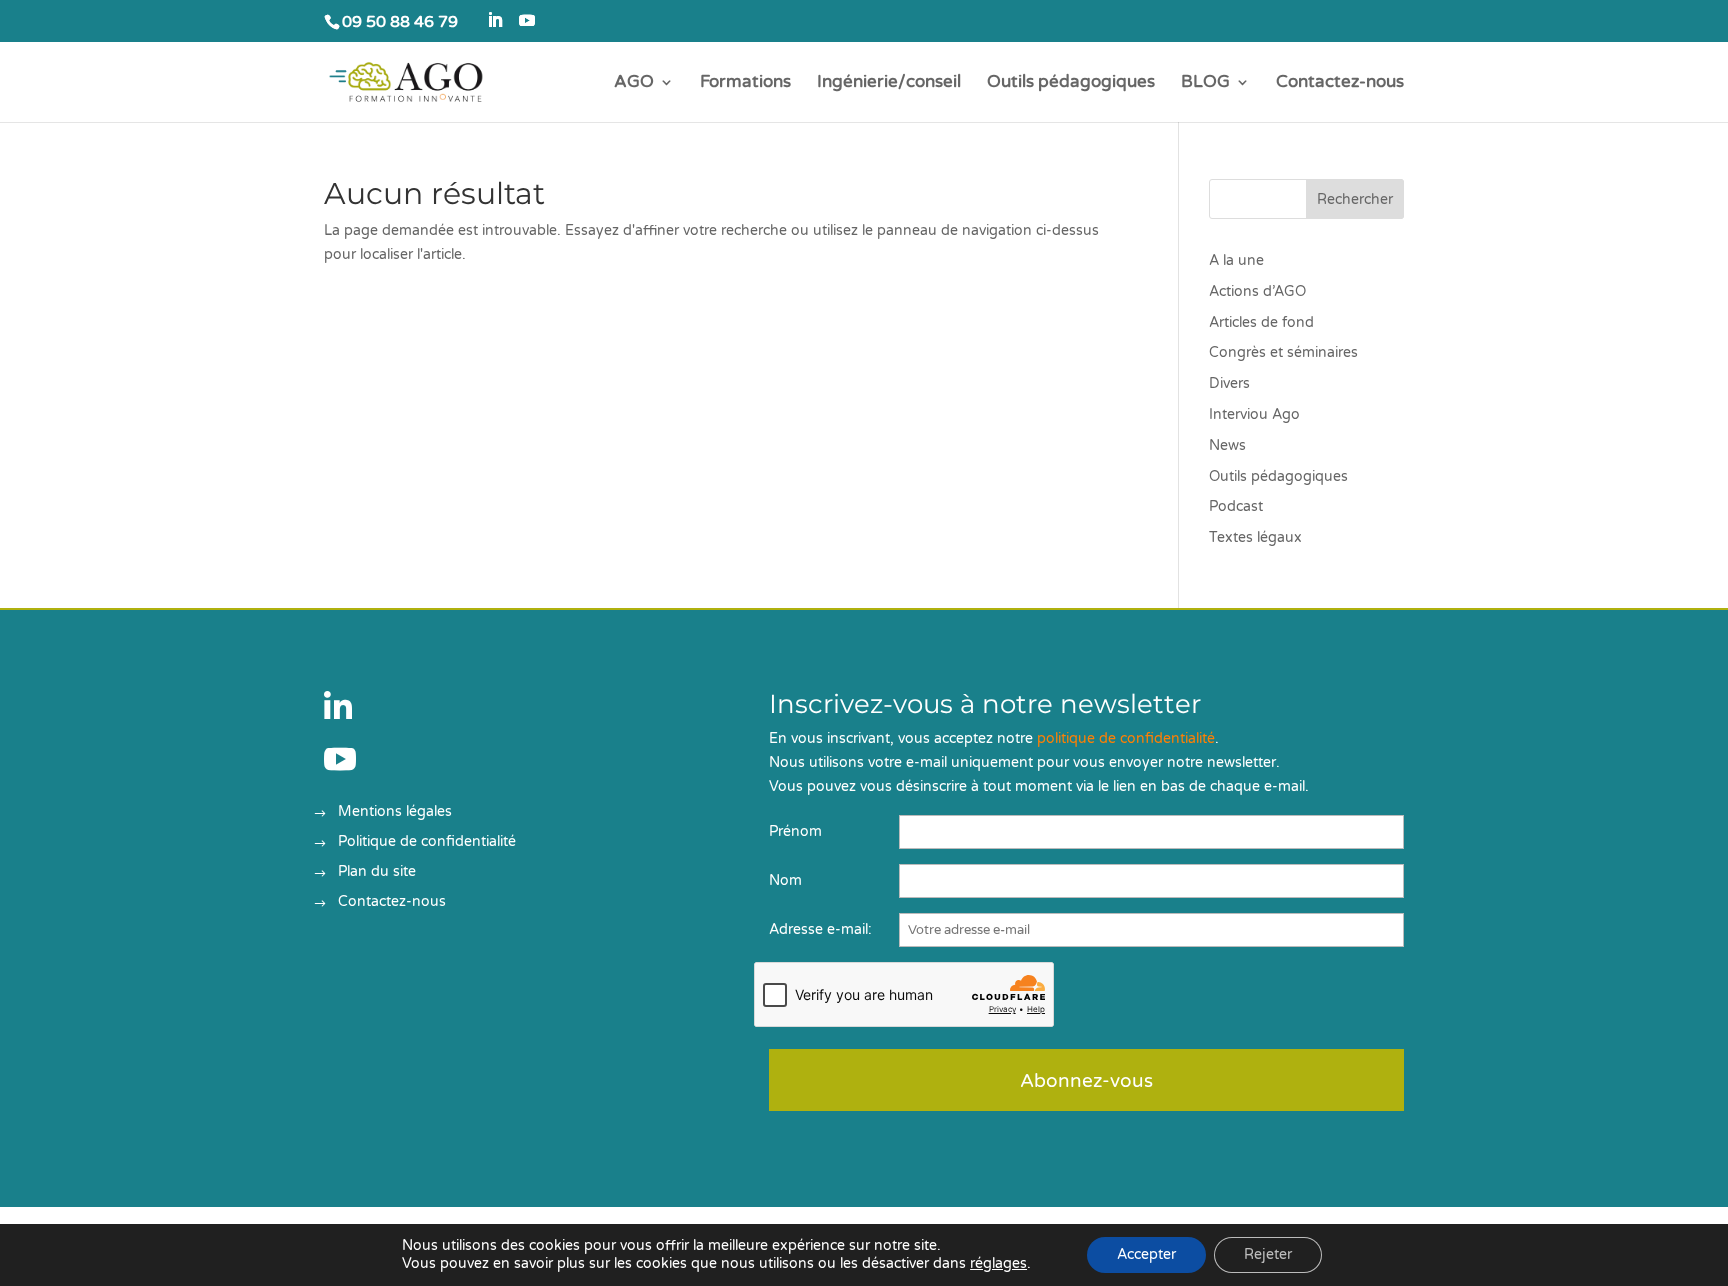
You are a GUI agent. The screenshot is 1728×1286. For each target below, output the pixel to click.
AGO (634, 83)
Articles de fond (1261, 322)
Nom (785, 880)
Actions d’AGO (1257, 291)
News (1227, 445)
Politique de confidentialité (427, 842)
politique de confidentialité (1126, 738)
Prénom (795, 831)
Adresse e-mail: (820, 929)
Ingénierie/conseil (889, 83)
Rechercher (1355, 199)
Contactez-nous (1340, 83)
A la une (1236, 260)
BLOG (1205, 83)
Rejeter (1268, 1254)
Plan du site (377, 872)
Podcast (1236, 506)
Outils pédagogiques (1071, 83)
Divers (1229, 383)
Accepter (1146, 1254)
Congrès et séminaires (1283, 352)
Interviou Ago (1254, 414)
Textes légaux (1255, 537)
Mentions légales (395, 812)
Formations (745, 83)
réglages (998, 1263)
